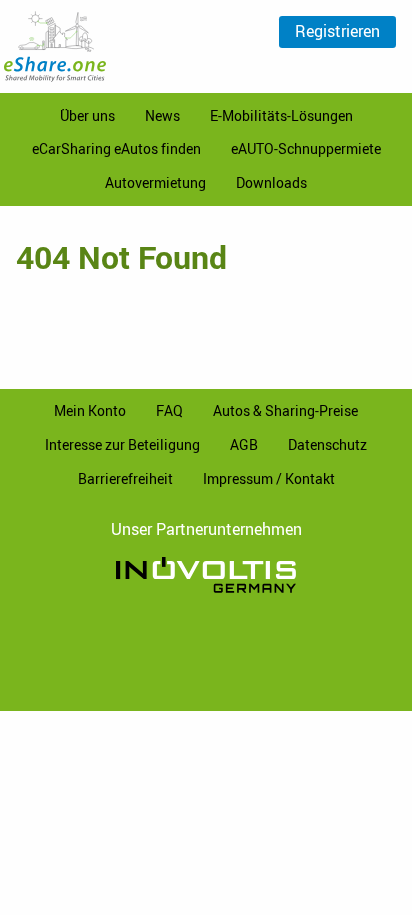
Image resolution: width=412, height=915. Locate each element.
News (162, 115)
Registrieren (337, 31)
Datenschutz (327, 444)
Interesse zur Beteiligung (122, 444)
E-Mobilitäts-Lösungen (281, 115)
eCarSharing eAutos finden (116, 148)
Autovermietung (155, 182)
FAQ (169, 410)
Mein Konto (90, 410)
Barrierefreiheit (125, 478)
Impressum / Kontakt (269, 478)
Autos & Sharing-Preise (285, 410)
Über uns (87, 115)
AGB (244, 444)
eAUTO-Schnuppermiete (306, 148)
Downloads (271, 182)
